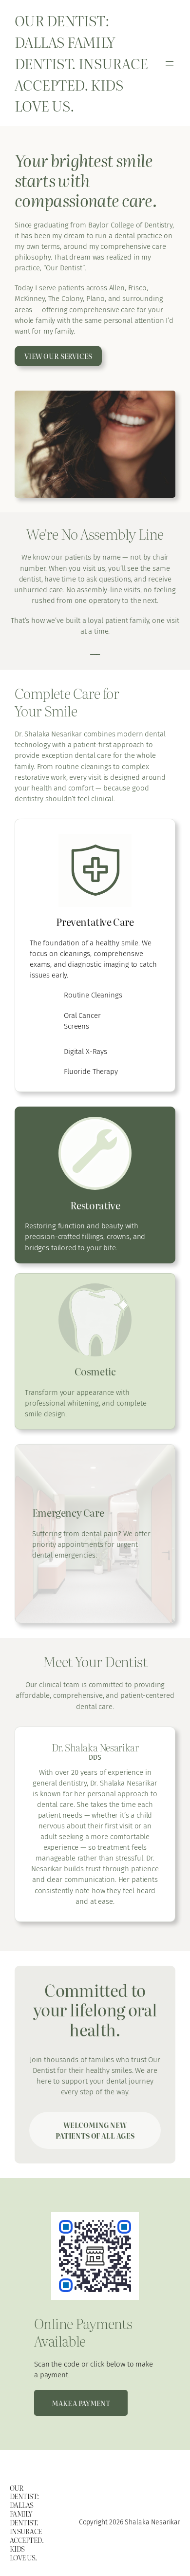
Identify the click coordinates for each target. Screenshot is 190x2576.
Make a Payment (81, 2403)
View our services (58, 356)
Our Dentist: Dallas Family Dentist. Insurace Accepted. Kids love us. (81, 63)
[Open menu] (170, 63)
